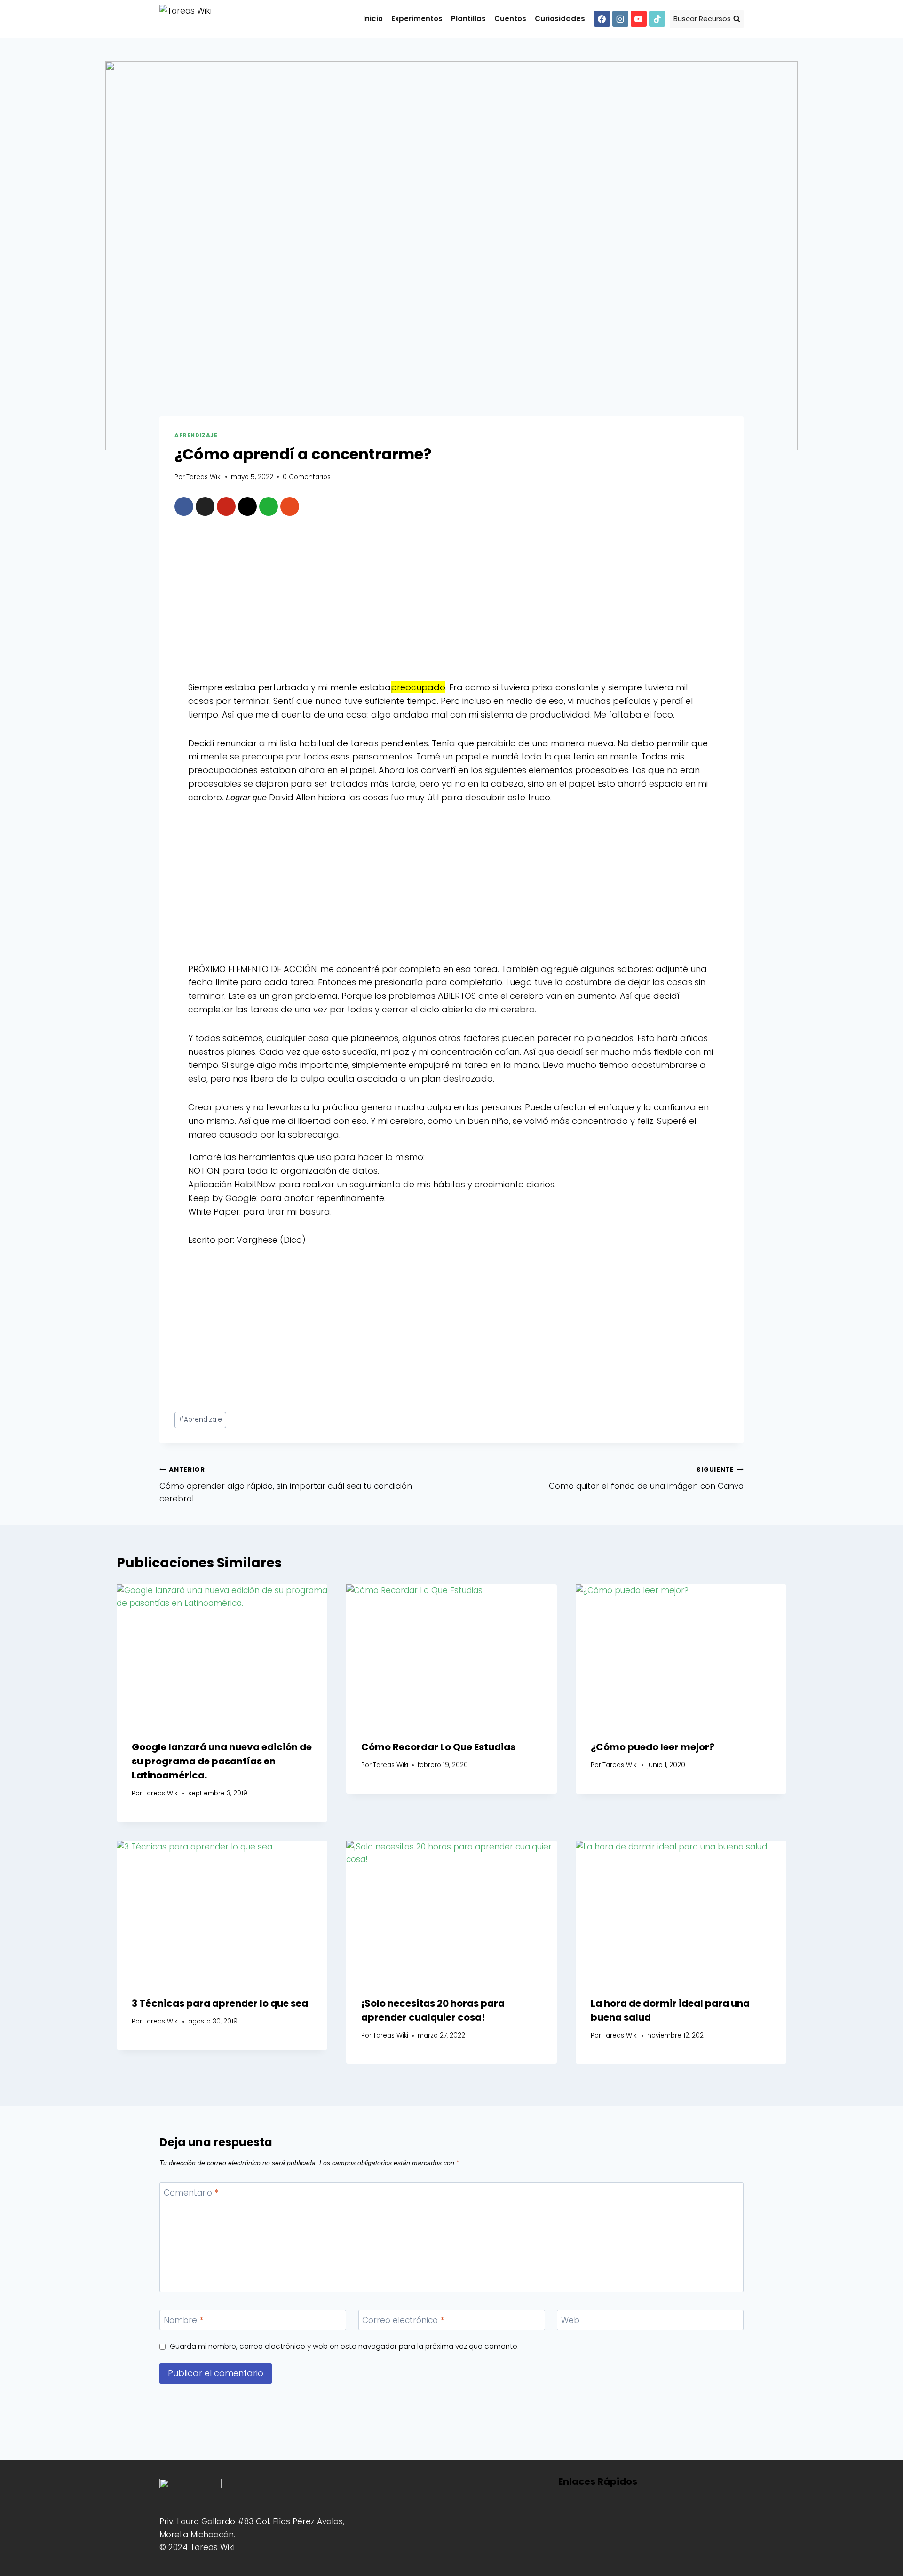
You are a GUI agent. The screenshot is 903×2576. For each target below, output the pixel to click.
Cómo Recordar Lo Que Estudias (438, 1747)
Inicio (373, 19)
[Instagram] (620, 19)
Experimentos (417, 19)
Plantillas (468, 19)
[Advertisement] (451, 602)
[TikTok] (657, 19)
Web (570, 2320)
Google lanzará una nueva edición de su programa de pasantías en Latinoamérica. (222, 1761)
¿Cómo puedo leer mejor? (653, 1747)
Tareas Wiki (204, 477)
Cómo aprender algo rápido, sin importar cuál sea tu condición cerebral (286, 1485)
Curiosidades (560, 19)
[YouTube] (639, 19)
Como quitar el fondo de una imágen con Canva (646, 1478)
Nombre (183, 2320)
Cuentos (510, 19)
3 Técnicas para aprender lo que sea (220, 2003)
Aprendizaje (196, 435)
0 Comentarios (307, 477)
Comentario (191, 2193)
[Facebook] (602, 19)
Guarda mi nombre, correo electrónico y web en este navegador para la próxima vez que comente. (344, 2347)
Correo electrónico (403, 2320)
